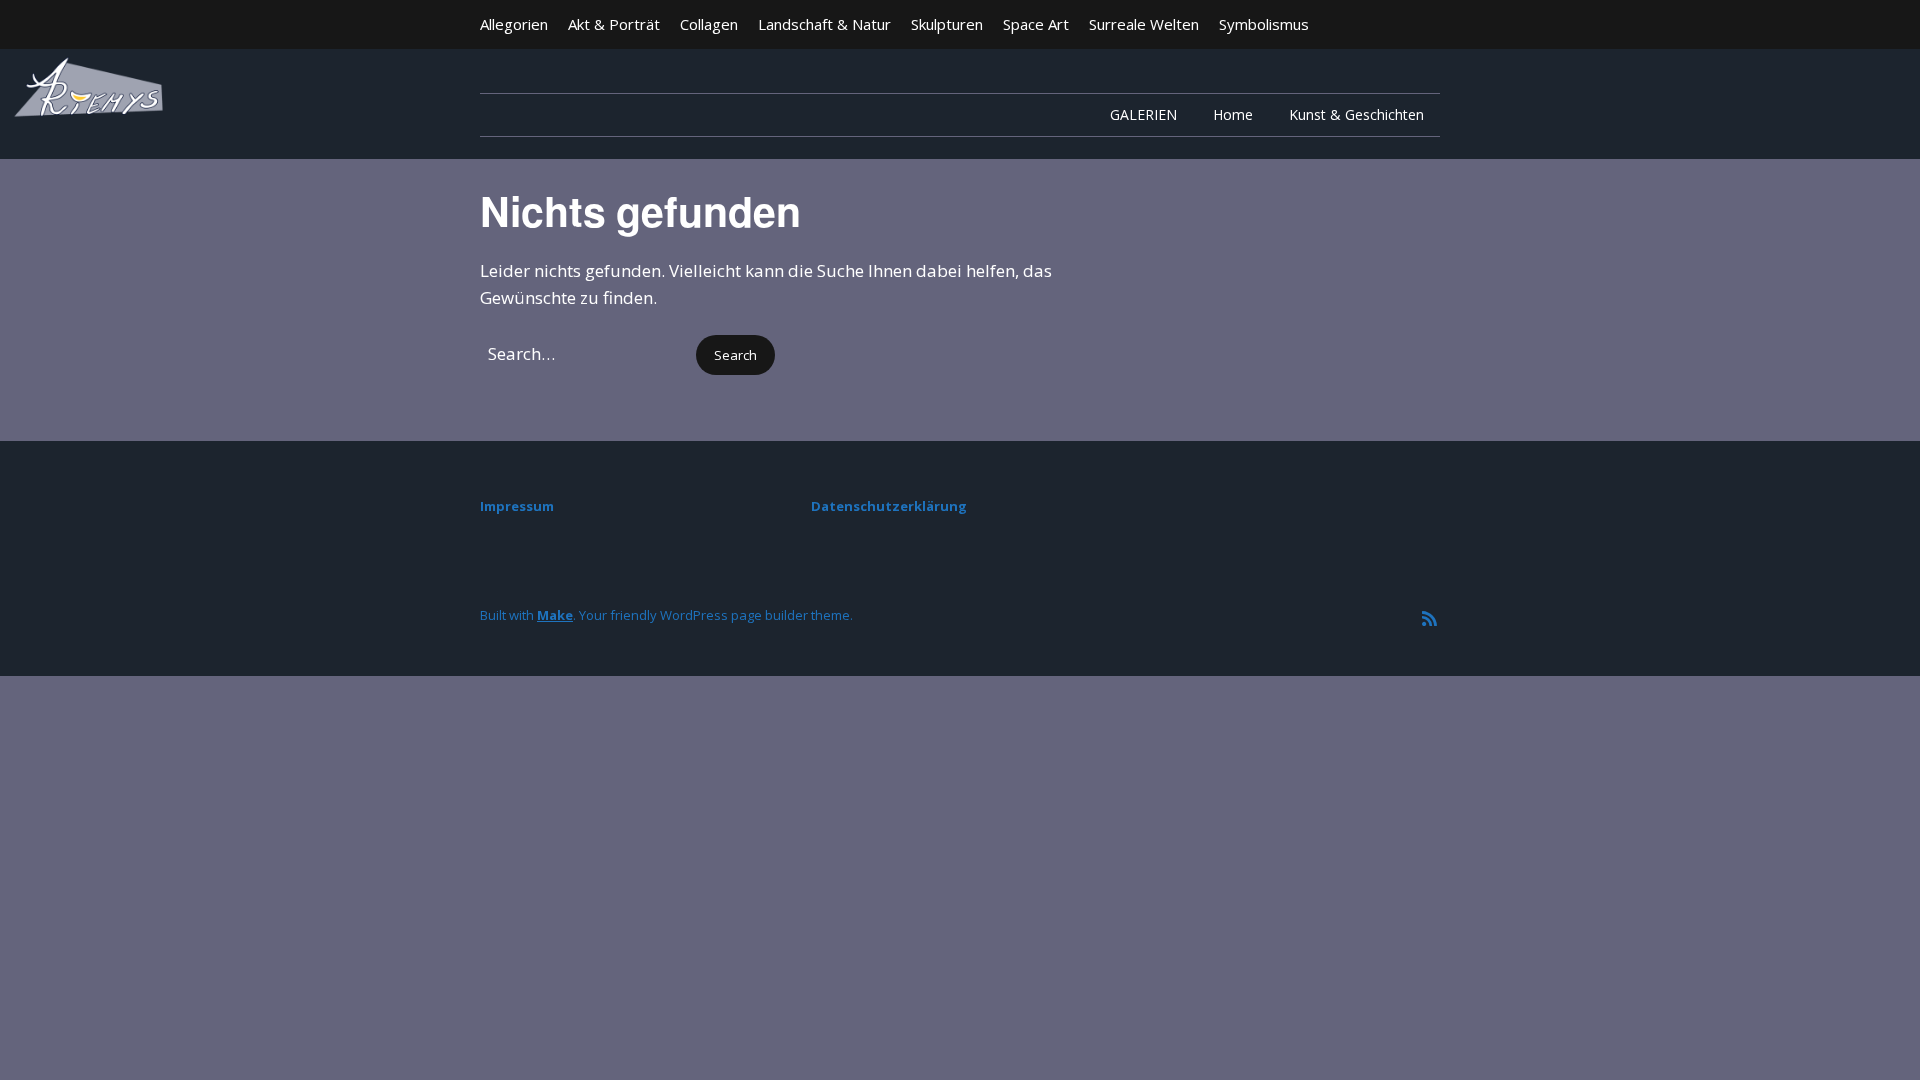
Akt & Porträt (614, 24)
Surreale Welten (1144, 24)
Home (1233, 114)
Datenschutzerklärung (889, 506)
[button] (735, 355)
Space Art (1036, 24)
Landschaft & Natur (824, 24)
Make (555, 615)
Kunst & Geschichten (1356, 114)
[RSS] (1429, 618)
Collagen (709, 24)
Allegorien (514, 24)
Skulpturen (947, 24)
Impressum (517, 506)
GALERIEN (1143, 114)
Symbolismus (1264, 24)
